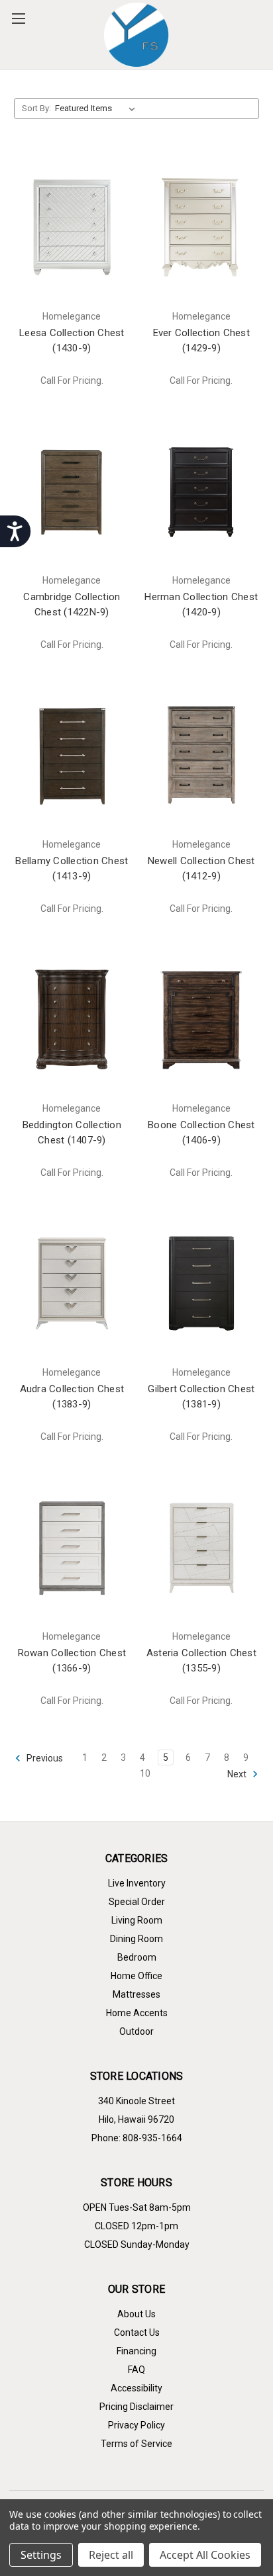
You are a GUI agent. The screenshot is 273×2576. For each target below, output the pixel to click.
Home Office (136, 1976)
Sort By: (36, 108)
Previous (44, 1758)
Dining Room (136, 1939)
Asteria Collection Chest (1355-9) (201, 1661)
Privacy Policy (136, 2425)
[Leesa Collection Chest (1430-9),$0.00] (72, 227)
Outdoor (136, 2031)
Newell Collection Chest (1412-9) (201, 868)
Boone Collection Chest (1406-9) (201, 1133)
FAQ (136, 2370)
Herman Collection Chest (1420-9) (201, 604)
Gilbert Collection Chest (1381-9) (201, 1397)
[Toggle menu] (18, 18)
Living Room (137, 1920)
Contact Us (137, 2332)
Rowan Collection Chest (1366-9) (72, 1661)
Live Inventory (137, 1883)
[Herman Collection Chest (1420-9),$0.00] (202, 491)
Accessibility (136, 2388)
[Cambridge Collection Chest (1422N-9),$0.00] (72, 491)
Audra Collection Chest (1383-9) (72, 1397)
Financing (136, 2351)
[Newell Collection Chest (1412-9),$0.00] (202, 755)
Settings (41, 2555)
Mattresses (136, 1994)
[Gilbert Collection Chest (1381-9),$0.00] (202, 1283)
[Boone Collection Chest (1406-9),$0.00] (202, 1019)
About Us (136, 2314)
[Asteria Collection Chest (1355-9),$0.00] (202, 1547)
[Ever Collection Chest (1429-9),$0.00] (202, 227)
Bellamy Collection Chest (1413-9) (72, 868)
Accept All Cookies (205, 2555)
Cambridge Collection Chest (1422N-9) (72, 604)
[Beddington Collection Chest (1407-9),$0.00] (72, 1019)
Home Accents (137, 2013)
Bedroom (137, 1957)
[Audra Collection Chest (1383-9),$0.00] (72, 1283)
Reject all (111, 2555)
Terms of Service (136, 2444)
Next (238, 1774)
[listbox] (98, 109)
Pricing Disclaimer (136, 2407)
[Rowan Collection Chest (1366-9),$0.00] (72, 1547)
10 (145, 1773)
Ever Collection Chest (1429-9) (201, 340)
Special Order (137, 1902)
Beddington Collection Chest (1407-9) (72, 1133)
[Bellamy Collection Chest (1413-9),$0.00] (72, 755)
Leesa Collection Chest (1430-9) (72, 340)
